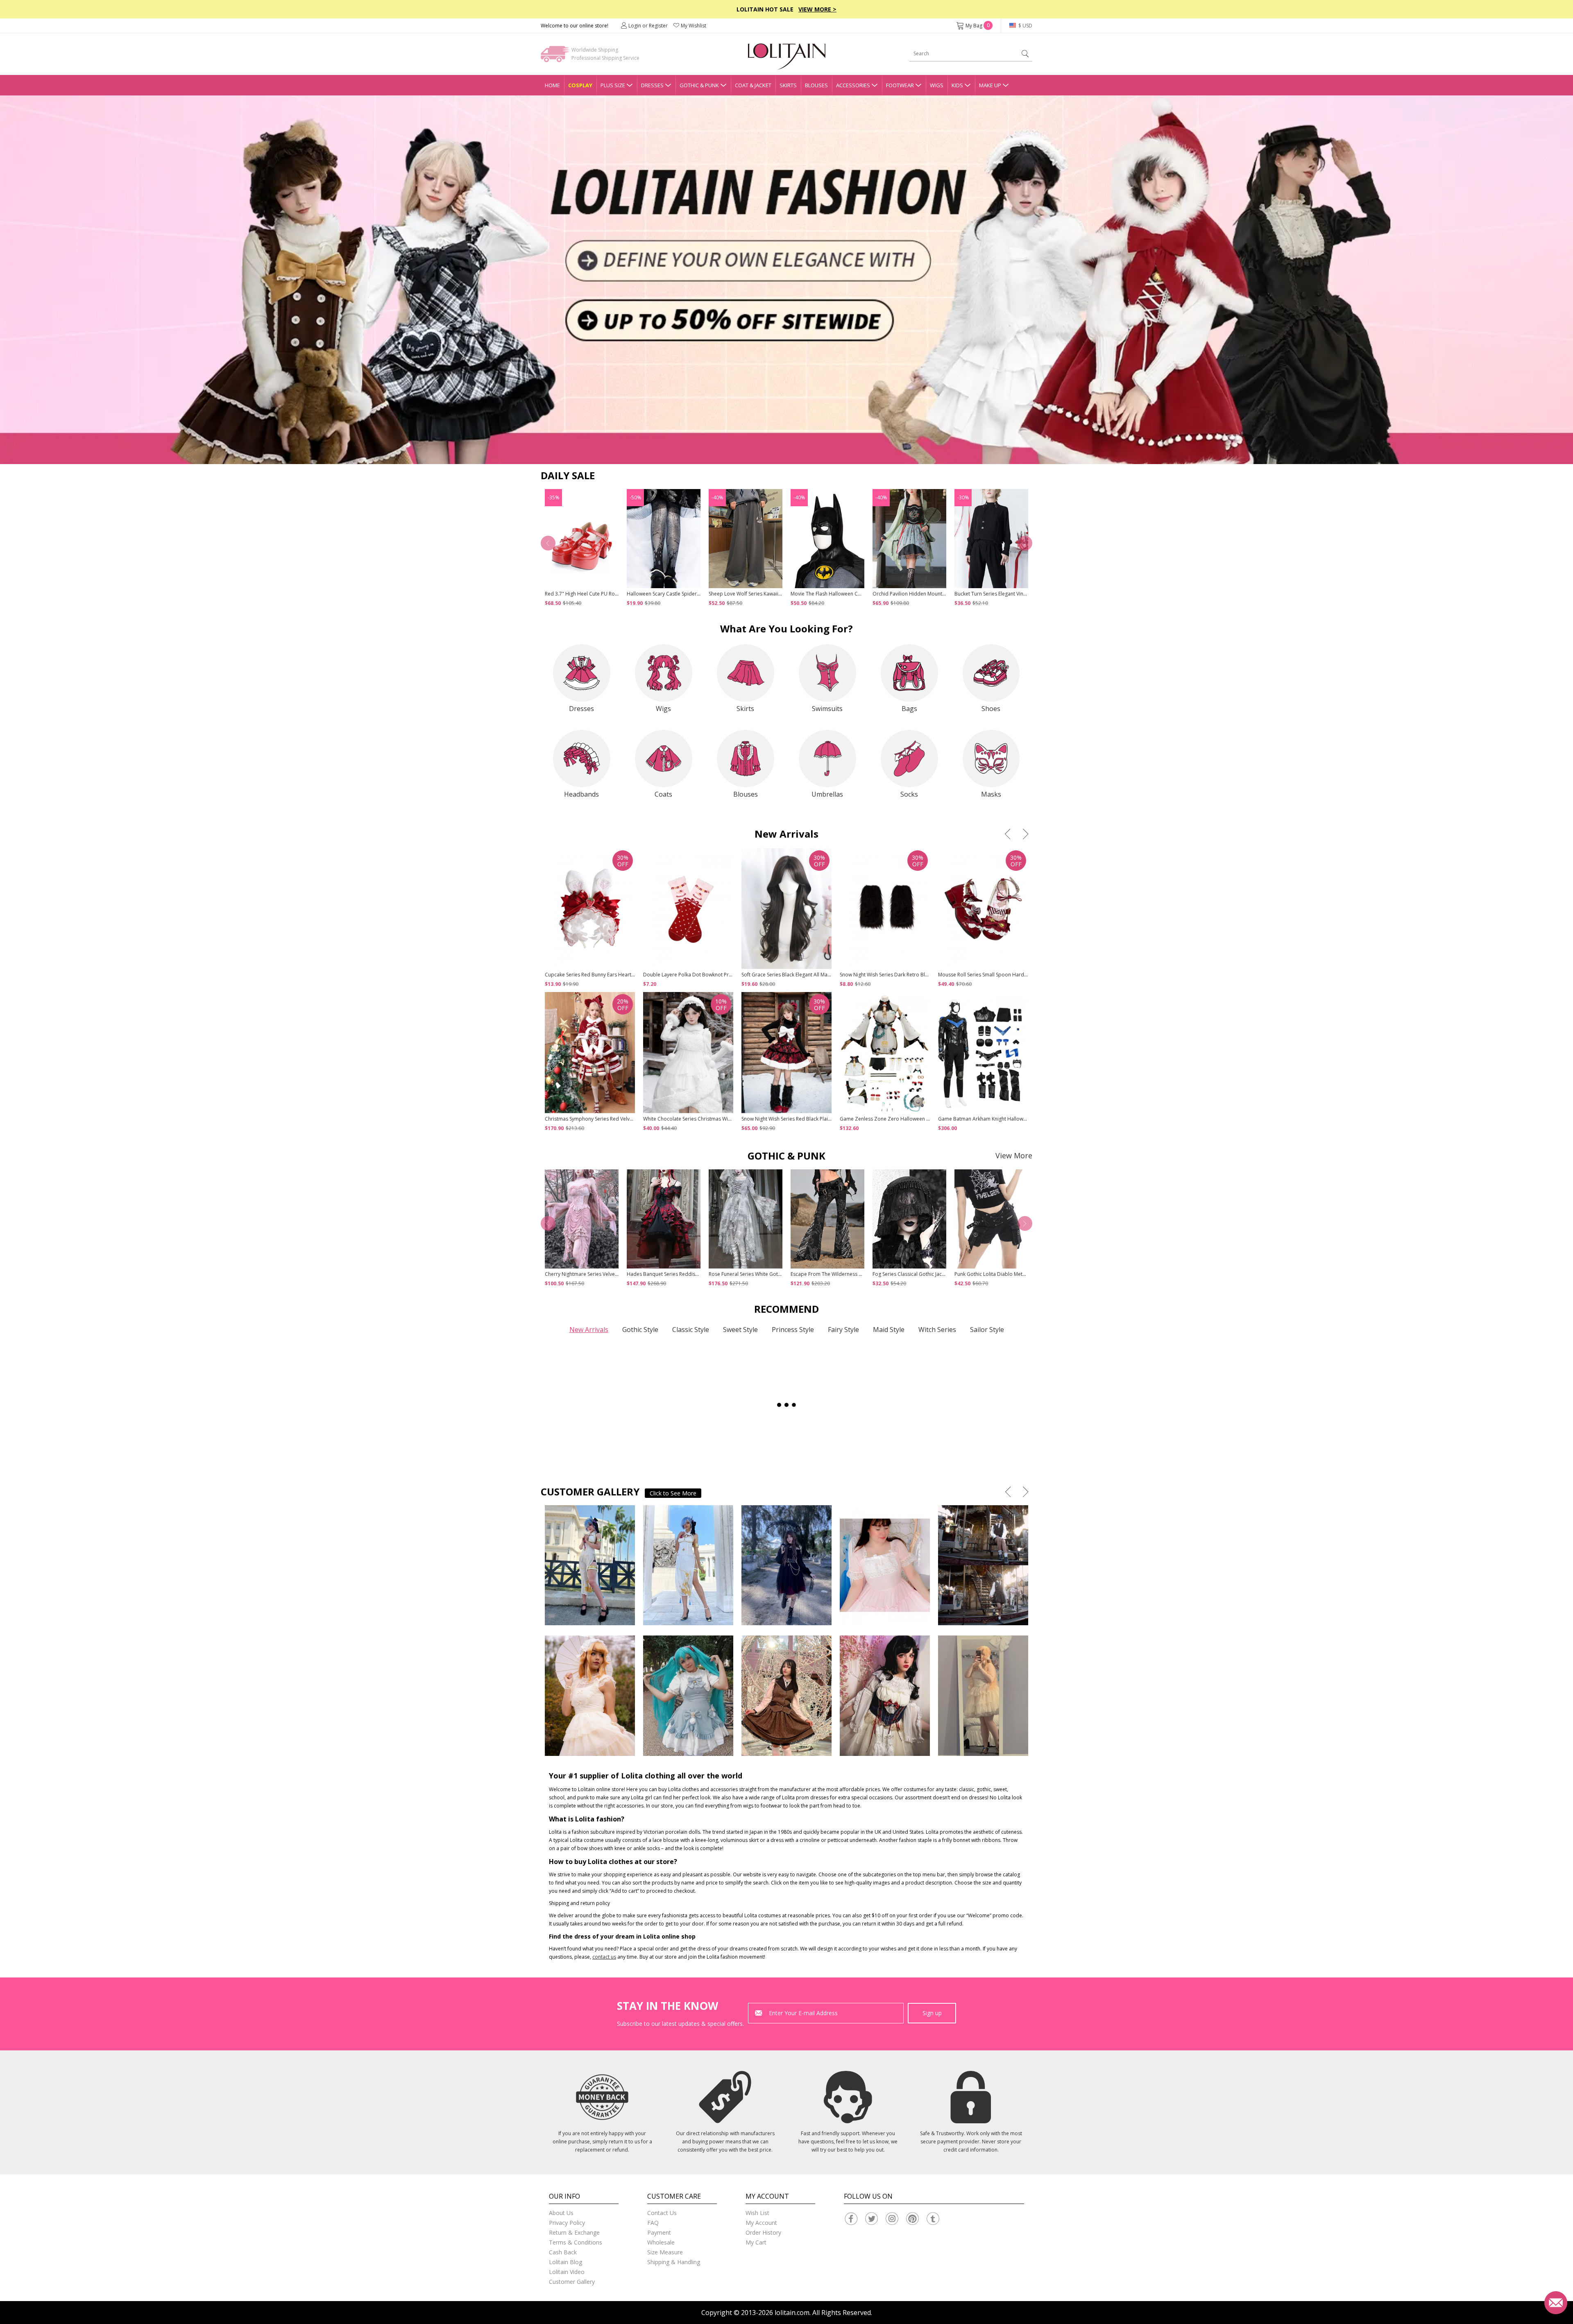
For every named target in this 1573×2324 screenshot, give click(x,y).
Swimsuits (827, 709)
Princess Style (793, 1330)
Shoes (991, 709)
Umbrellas (827, 794)
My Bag (978, 26)
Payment (659, 2232)
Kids (957, 85)
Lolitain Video (567, 2272)
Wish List (757, 2213)
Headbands (581, 794)
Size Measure (665, 2252)
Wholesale (661, 2242)
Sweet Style (740, 1330)
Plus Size (613, 85)
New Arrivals (589, 1330)
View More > (817, 9)
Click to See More (673, 1493)
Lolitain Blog (566, 2262)
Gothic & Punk (699, 85)
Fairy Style (843, 1330)
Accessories (853, 85)
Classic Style (691, 1330)
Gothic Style (640, 1330)
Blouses (816, 85)
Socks (909, 794)
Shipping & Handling (674, 2262)
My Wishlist (694, 26)
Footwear (900, 85)
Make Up (990, 85)
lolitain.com (792, 2313)
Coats (663, 794)
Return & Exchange (574, 2232)
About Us (561, 2213)
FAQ (653, 2223)
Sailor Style (987, 1330)
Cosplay (580, 85)
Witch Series (937, 1330)
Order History (763, 2232)
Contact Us (662, 2213)
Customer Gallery (572, 2282)
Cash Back (563, 2252)
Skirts (788, 85)
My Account (761, 2223)
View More (1014, 1155)
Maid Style (889, 1330)
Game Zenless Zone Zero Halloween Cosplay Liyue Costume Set (914, 1119)
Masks (991, 794)
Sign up (932, 2013)
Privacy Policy (567, 2223)
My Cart (756, 2242)
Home (552, 85)
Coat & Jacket (753, 85)
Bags (909, 709)
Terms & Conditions (576, 2242)
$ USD (1025, 26)
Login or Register (648, 26)
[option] (786, 280)
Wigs (937, 85)
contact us (604, 1957)
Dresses (652, 85)
